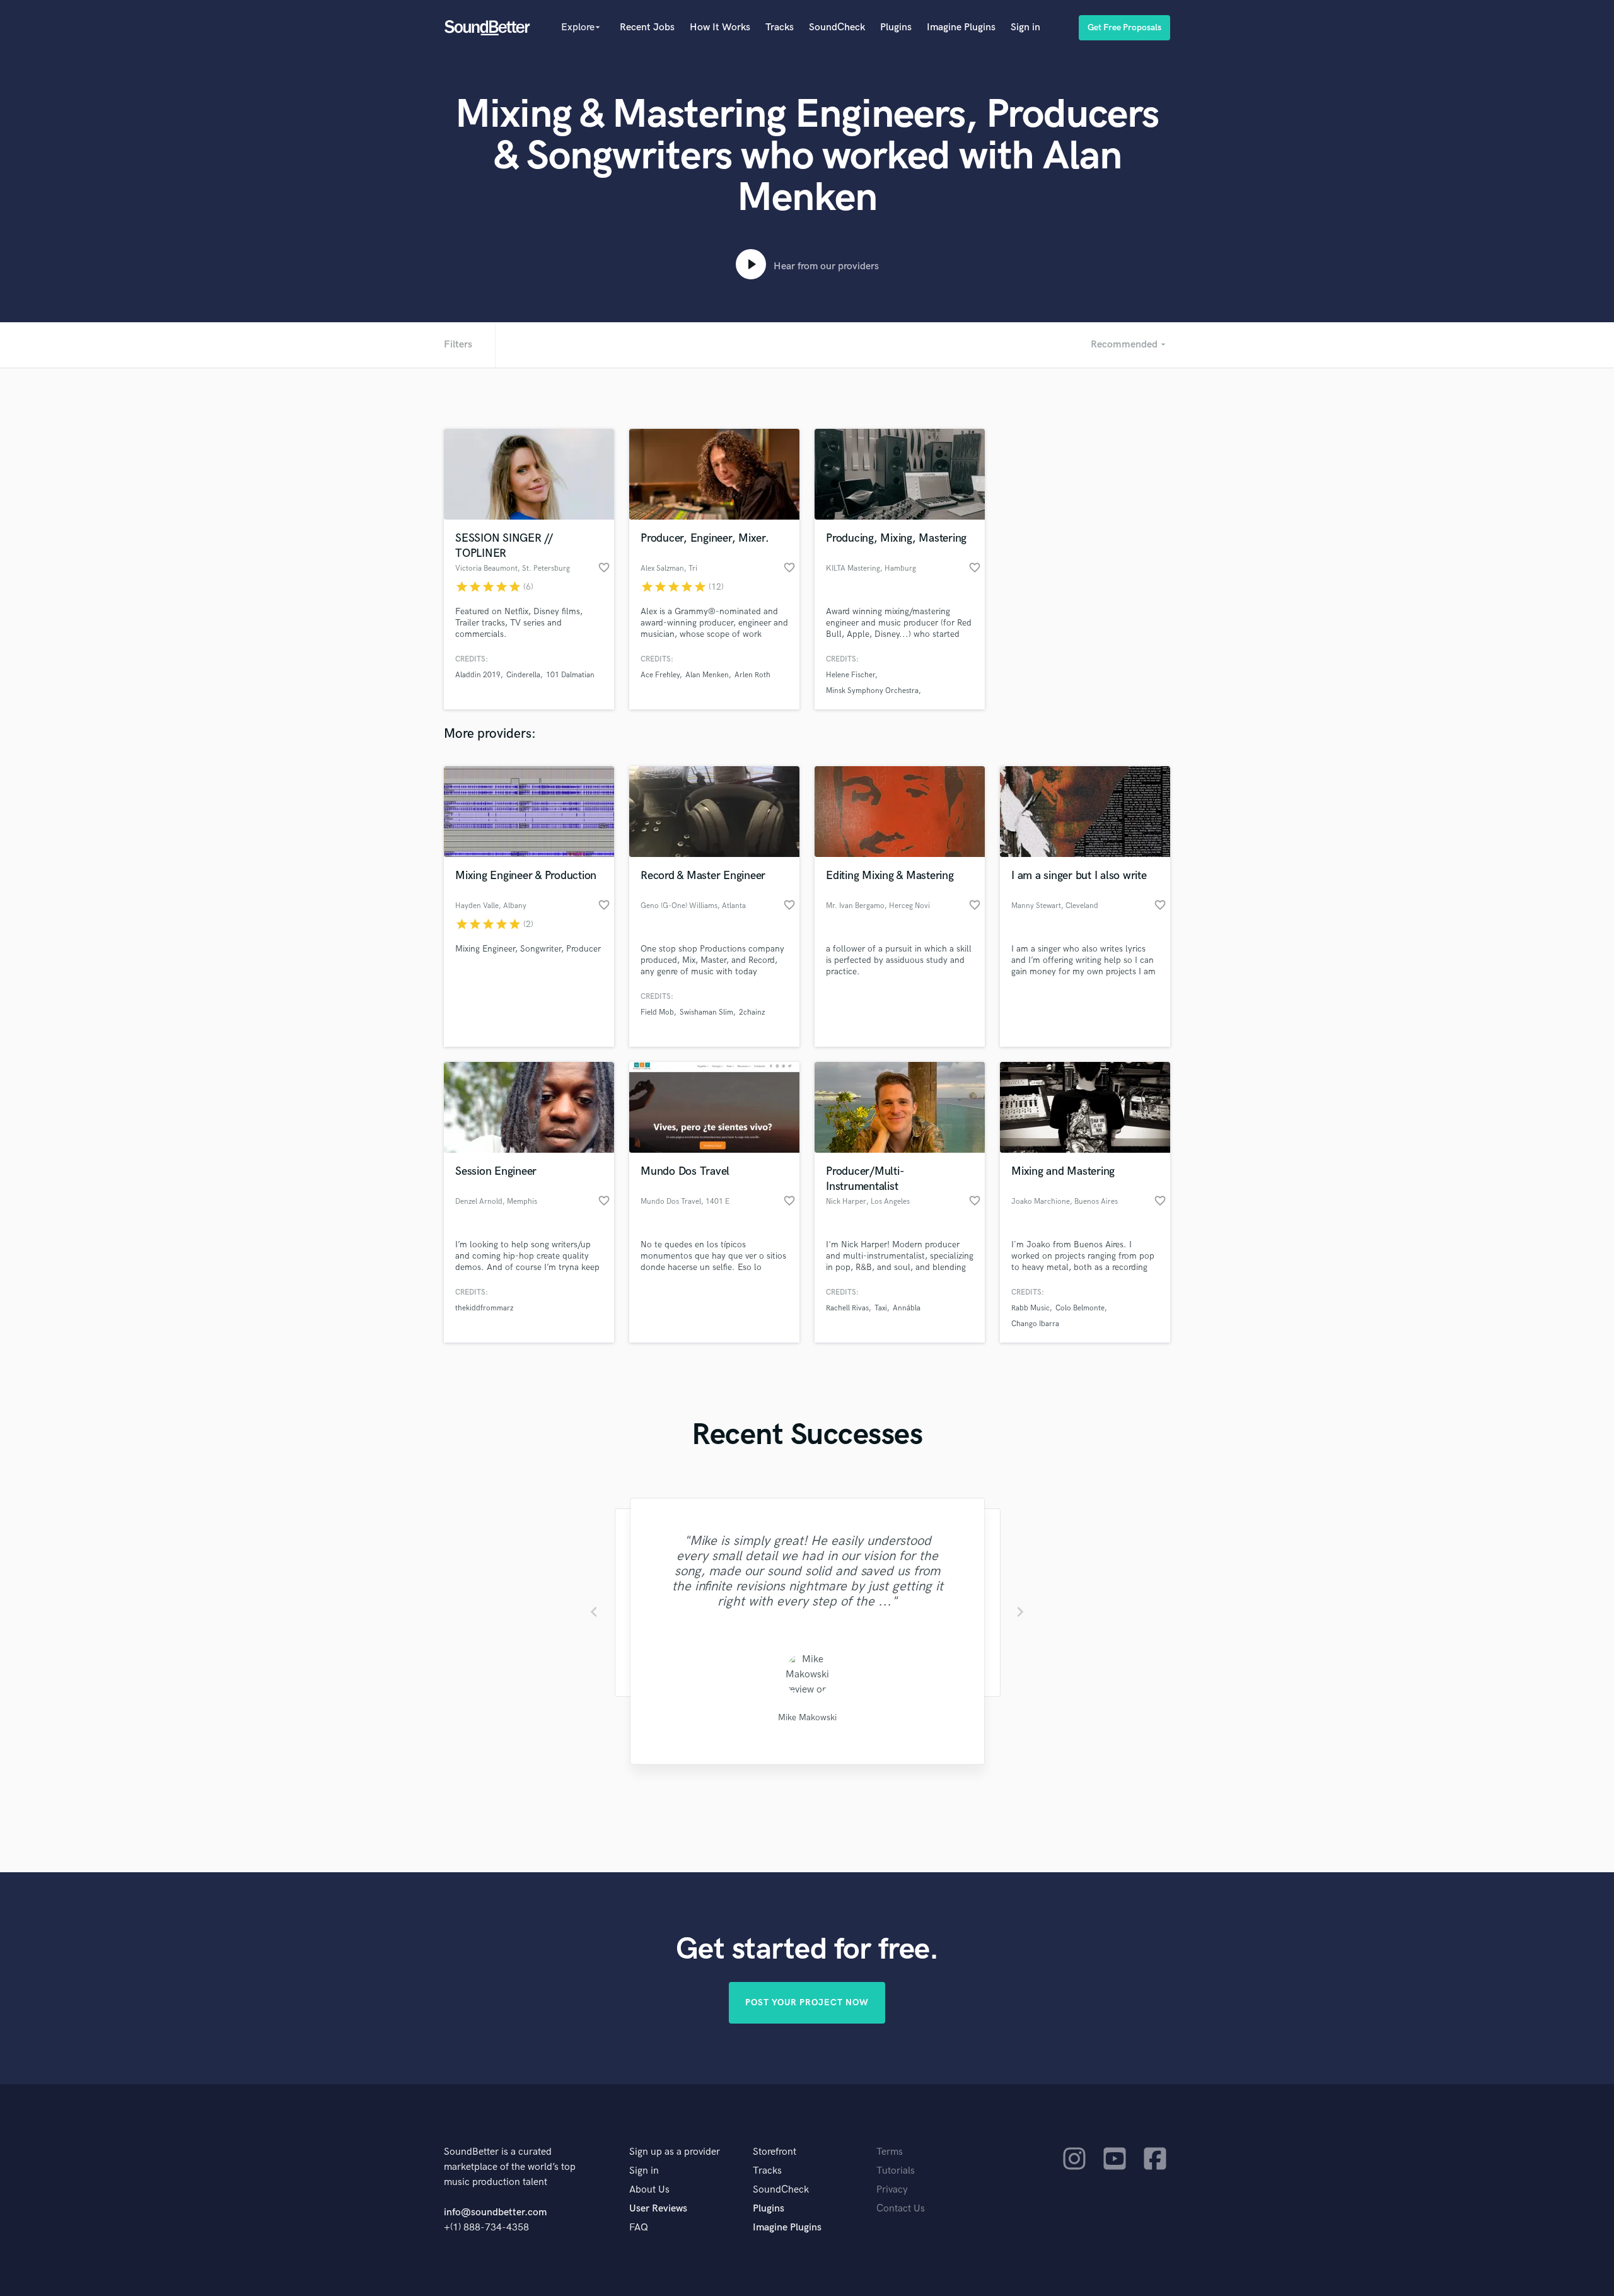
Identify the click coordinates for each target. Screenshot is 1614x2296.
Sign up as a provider (675, 2152)
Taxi (881, 1308)
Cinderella (523, 675)
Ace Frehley (660, 675)
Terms (890, 2152)
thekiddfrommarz (484, 1308)
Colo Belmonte (1080, 1308)
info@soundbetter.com (495, 2212)
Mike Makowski (807, 1717)
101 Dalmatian (570, 675)
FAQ (639, 2228)
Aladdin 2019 (478, 675)
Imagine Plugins (961, 27)
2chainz (752, 1012)
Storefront (775, 2152)
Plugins (896, 27)
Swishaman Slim (706, 1012)
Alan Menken (707, 675)
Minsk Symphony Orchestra (872, 691)
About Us (649, 2190)
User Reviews (658, 2209)
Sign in (1025, 27)
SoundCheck (837, 27)
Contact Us (901, 2209)
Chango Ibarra (1035, 1324)
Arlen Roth (752, 675)
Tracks (780, 27)
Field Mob (657, 1012)
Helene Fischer (851, 675)
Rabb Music (1031, 1308)
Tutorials (896, 2171)
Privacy (892, 2190)
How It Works (720, 27)
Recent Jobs (647, 27)
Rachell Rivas (847, 1308)
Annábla (907, 1308)
